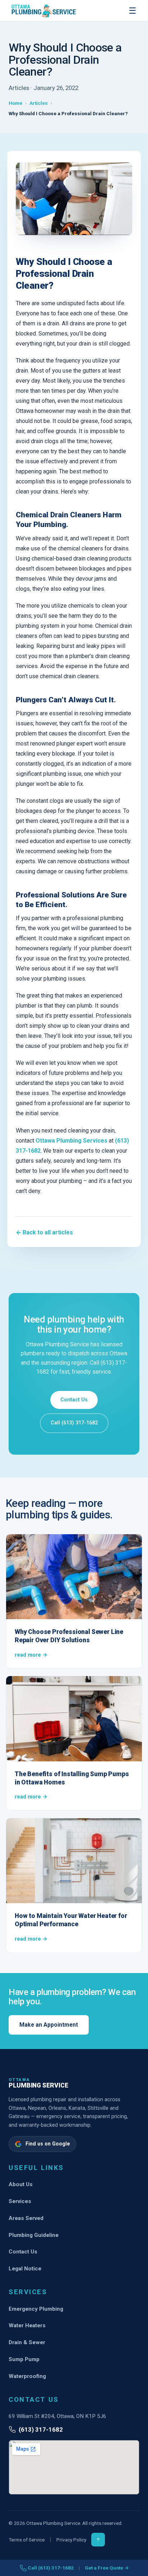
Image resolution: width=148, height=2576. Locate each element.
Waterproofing (27, 2376)
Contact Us (74, 1400)
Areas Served (26, 2218)
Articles (39, 103)
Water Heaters (27, 2325)
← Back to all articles (44, 1232)
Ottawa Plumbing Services (72, 1141)
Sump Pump (24, 2359)
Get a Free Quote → (107, 2568)
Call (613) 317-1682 (74, 1423)
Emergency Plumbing (36, 2309)
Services (20, 2201)
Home (15, 103)
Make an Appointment (49, 2025)
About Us (21, 2184)
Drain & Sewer (27, 2342)
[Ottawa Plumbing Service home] (44, 11)
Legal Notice (25, 2269)
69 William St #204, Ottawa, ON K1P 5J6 (57, 2416)
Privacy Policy (71, 2540)
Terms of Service (27, 2540)
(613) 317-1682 (41, 2429)
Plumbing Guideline (34, 2235)
